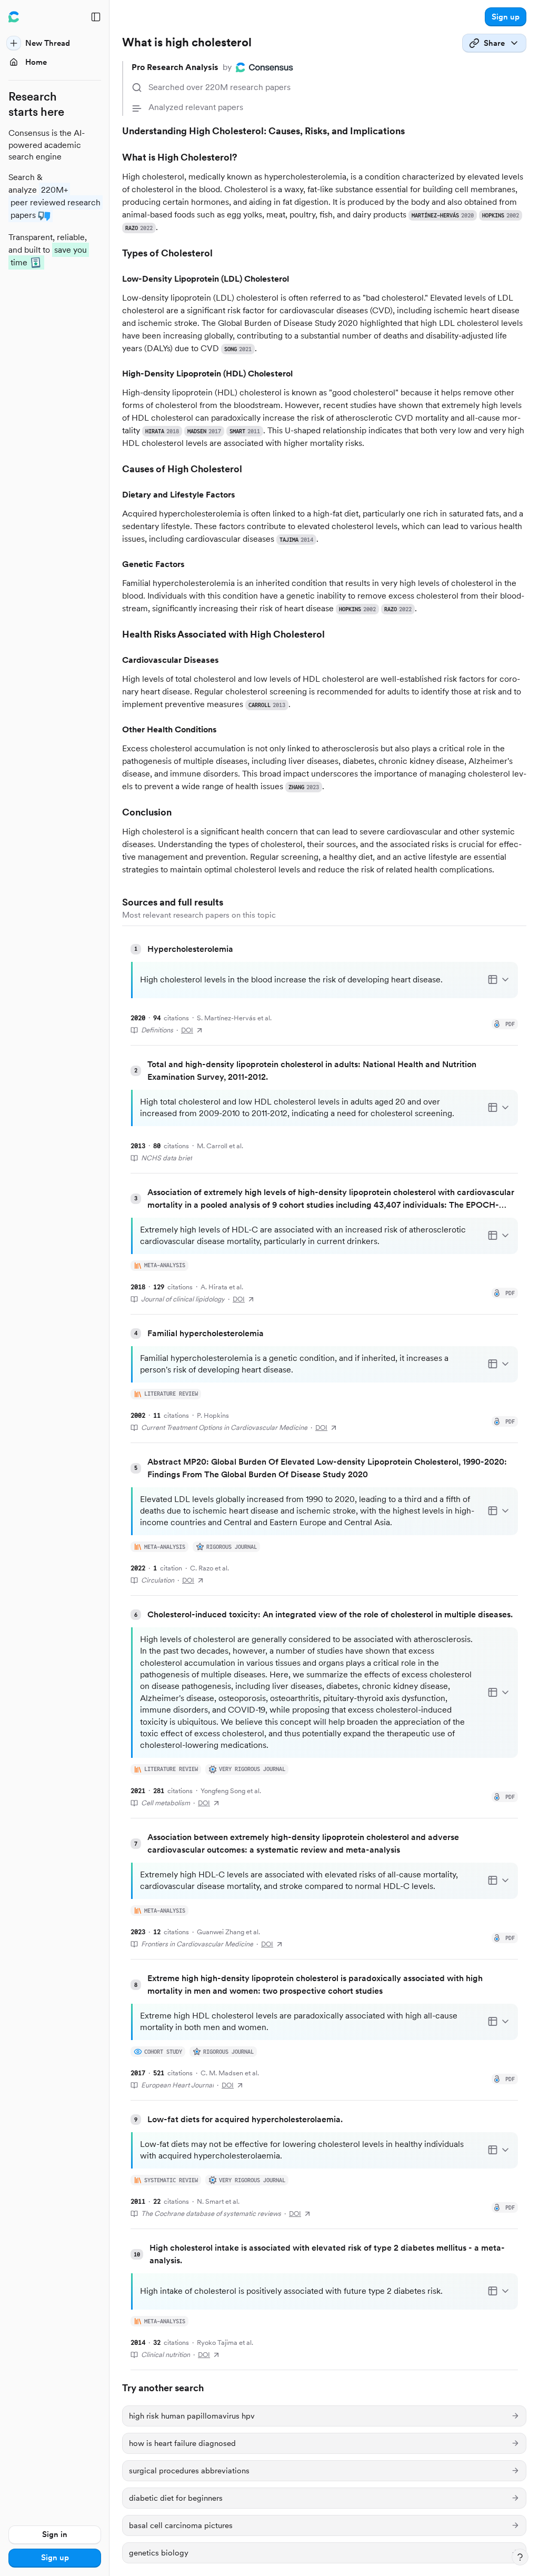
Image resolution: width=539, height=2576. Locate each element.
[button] (506, 17)
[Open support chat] (520, 2557)
